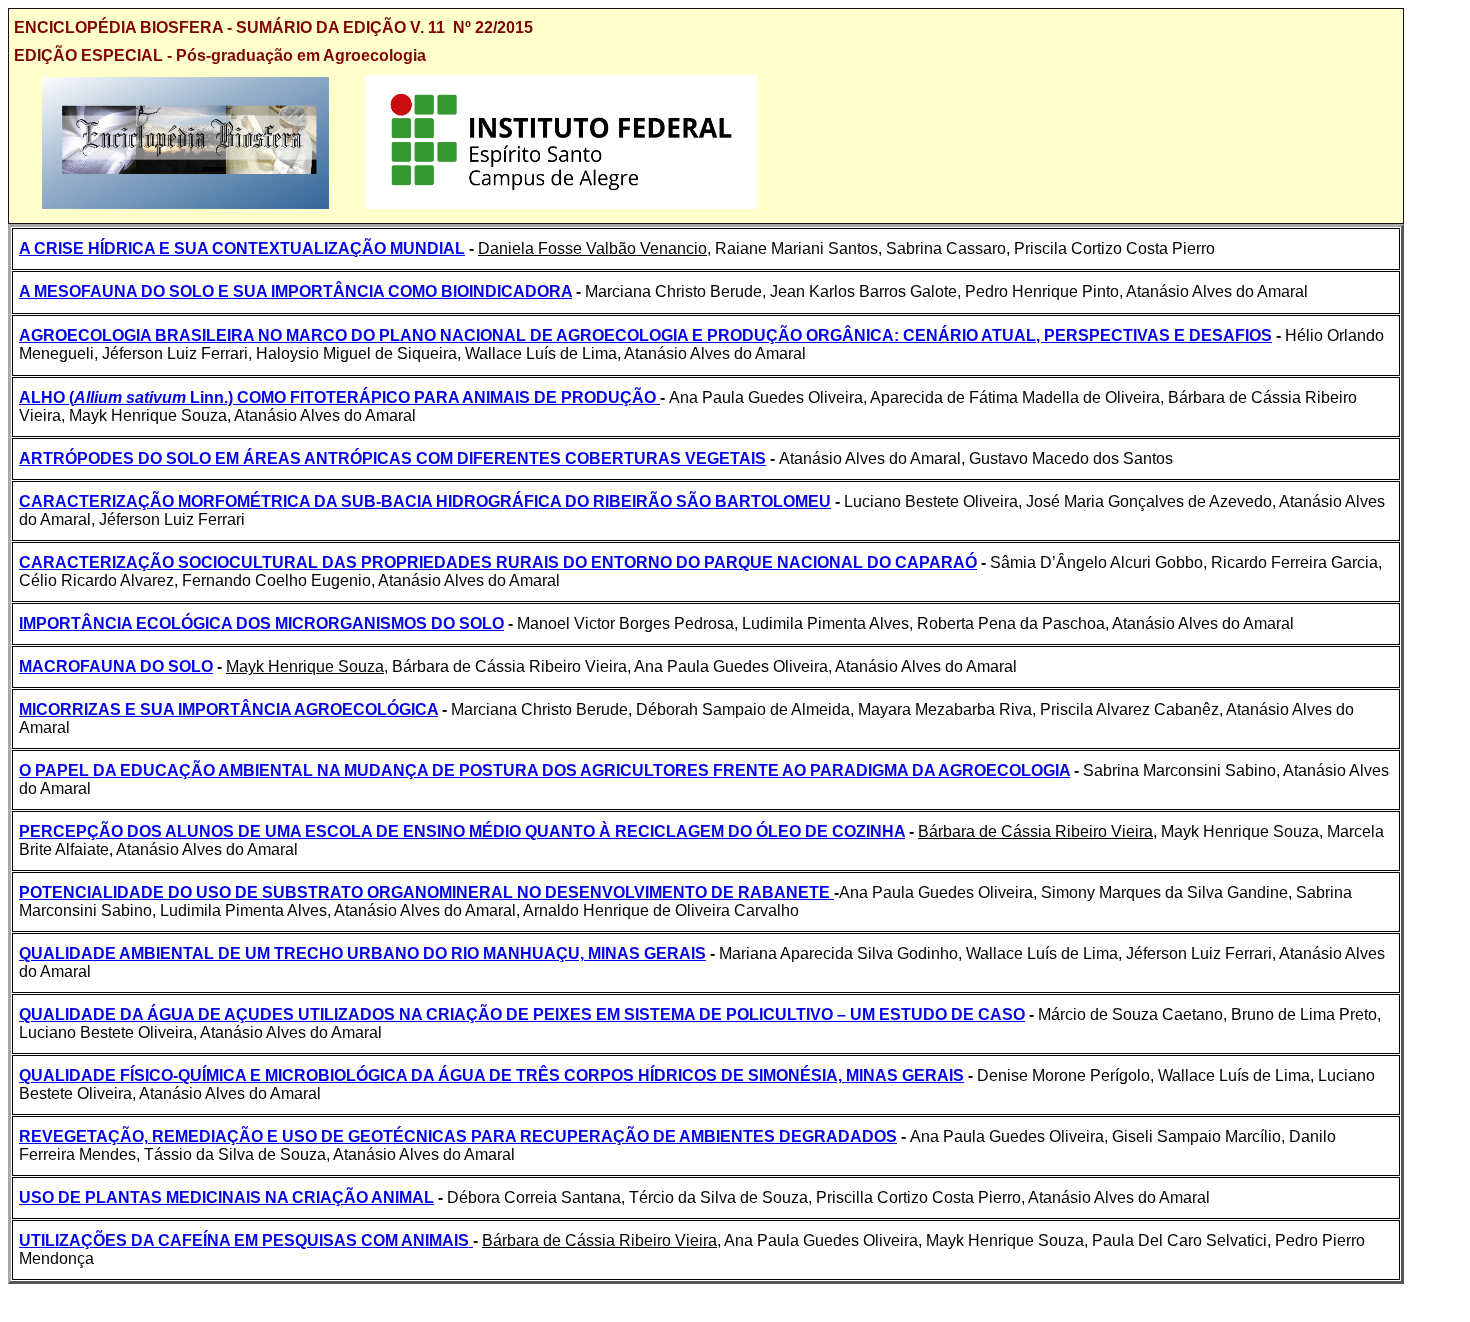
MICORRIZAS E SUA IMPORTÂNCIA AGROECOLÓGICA (228, 709)
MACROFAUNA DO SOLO (116, 666)
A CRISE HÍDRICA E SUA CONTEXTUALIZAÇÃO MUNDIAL (242, 248)
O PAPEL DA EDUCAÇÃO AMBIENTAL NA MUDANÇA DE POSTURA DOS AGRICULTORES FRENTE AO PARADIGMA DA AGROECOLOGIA (544, 770)
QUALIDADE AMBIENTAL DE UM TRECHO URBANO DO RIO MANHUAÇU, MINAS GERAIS (362, 953)
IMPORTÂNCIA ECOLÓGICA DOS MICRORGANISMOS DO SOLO (261, 623)
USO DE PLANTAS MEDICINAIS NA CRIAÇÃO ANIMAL (226, 1197)
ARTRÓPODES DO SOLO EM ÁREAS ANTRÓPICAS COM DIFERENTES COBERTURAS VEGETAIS (392, 458)
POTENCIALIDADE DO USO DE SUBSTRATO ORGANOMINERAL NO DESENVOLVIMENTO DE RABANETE (426, 892)
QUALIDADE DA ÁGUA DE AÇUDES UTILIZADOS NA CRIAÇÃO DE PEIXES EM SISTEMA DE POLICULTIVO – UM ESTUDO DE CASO (522, 1014)
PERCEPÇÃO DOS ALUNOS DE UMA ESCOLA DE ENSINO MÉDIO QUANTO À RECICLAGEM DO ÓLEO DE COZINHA (462, 831)
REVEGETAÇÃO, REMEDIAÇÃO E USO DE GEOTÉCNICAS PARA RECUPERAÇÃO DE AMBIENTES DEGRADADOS (458, 1136)
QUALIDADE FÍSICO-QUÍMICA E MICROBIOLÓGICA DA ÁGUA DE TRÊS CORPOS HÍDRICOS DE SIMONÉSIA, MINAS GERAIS (491, 1075)
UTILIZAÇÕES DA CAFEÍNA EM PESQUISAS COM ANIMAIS (246, 1240)
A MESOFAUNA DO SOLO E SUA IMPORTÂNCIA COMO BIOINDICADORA (295, 291)
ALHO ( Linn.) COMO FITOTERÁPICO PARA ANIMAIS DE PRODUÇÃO (339, 397)
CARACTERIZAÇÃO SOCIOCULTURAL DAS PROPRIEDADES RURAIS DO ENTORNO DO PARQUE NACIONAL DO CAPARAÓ (498, 562)
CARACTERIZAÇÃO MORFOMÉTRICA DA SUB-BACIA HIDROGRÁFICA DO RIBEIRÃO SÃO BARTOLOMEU (425, 501)
